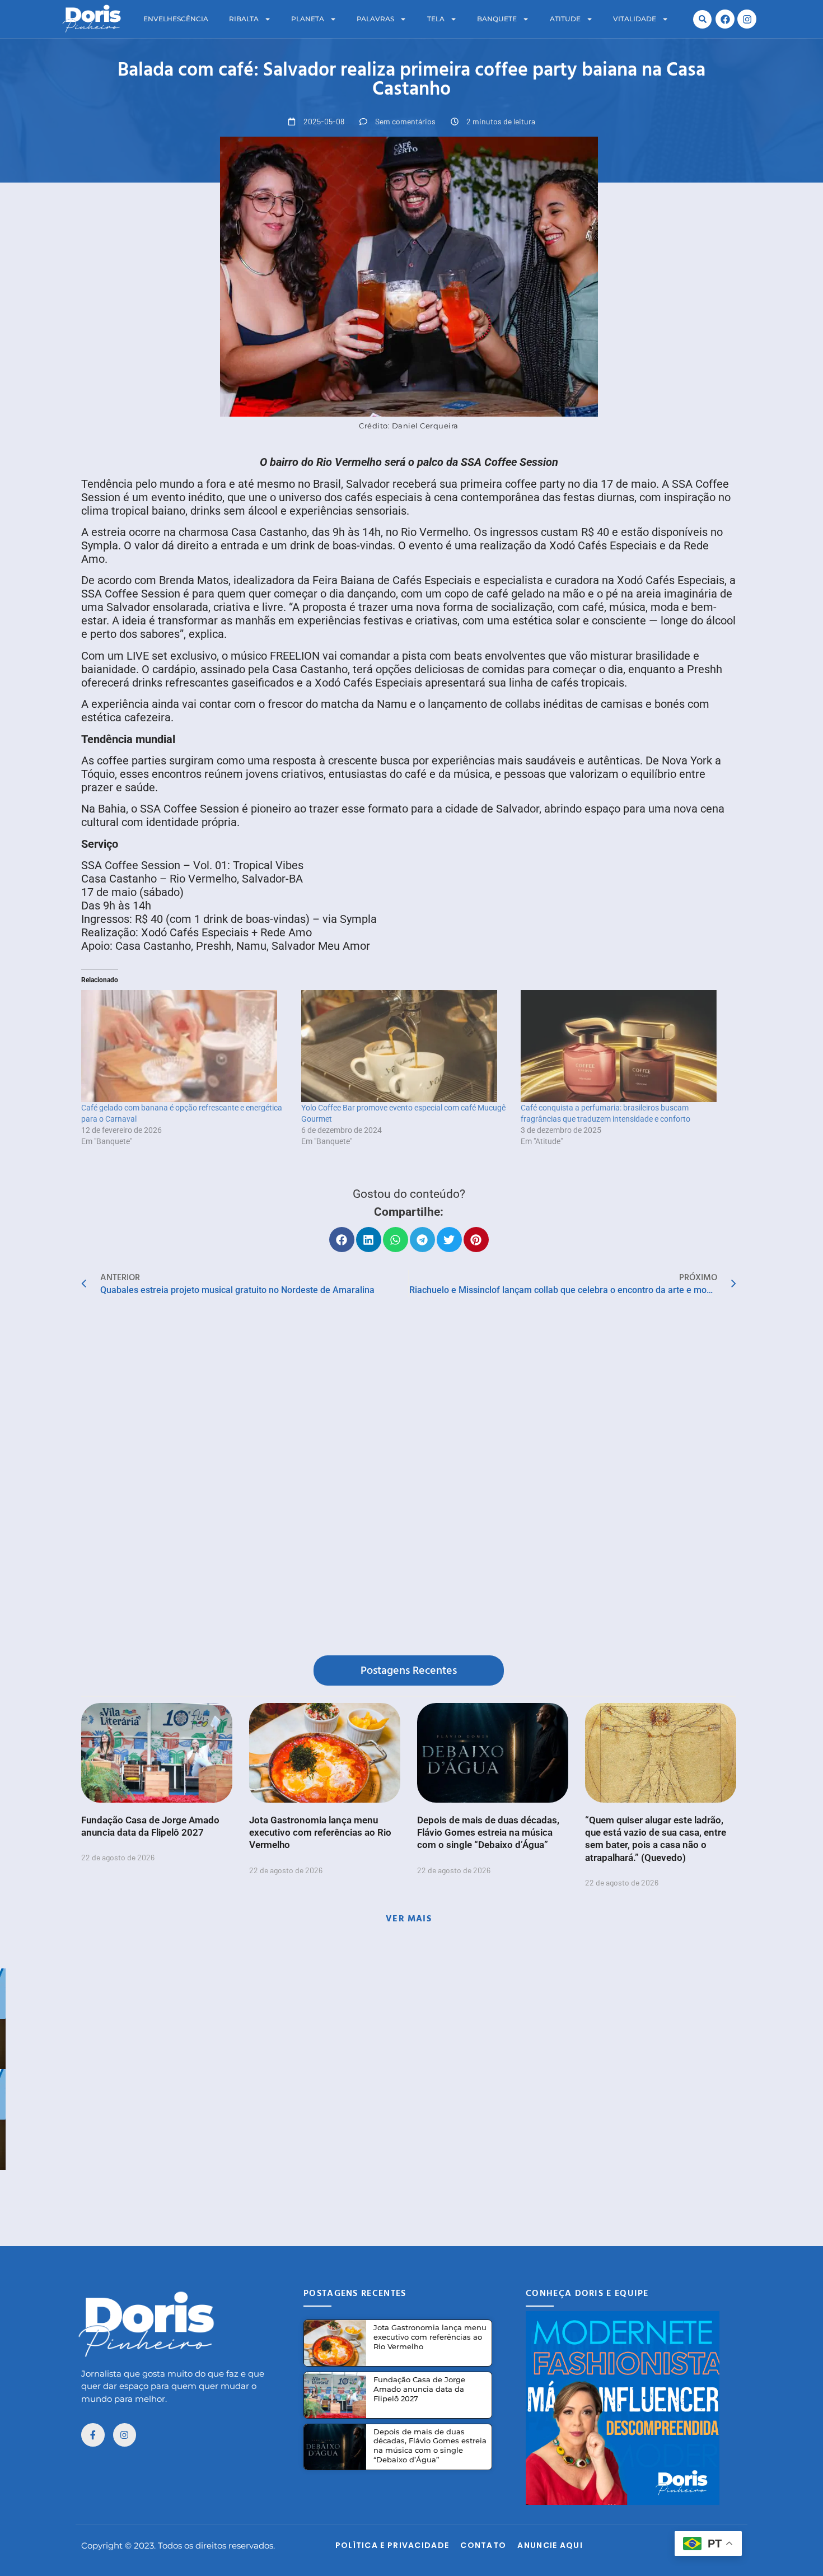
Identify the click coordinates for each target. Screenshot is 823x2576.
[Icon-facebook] (93, 2435)
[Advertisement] (411, 2195)
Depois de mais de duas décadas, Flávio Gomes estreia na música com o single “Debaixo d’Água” (488, 1832)
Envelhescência (176, 19)
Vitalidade (635, 19)
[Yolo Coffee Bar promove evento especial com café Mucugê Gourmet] (406, 1046)
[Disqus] (409, 1478)
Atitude (565, 19)
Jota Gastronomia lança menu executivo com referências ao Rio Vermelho (320, 1832)
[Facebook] (725, 19)
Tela (436, 19)
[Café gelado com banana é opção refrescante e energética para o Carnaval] (186, 1046)
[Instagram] (747, 19)
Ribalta (244, 19)
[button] (702, 19)
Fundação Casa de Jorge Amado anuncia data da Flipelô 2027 (419, 2389)
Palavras (375, 19)
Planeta (308, 19)
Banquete (497, 19)
